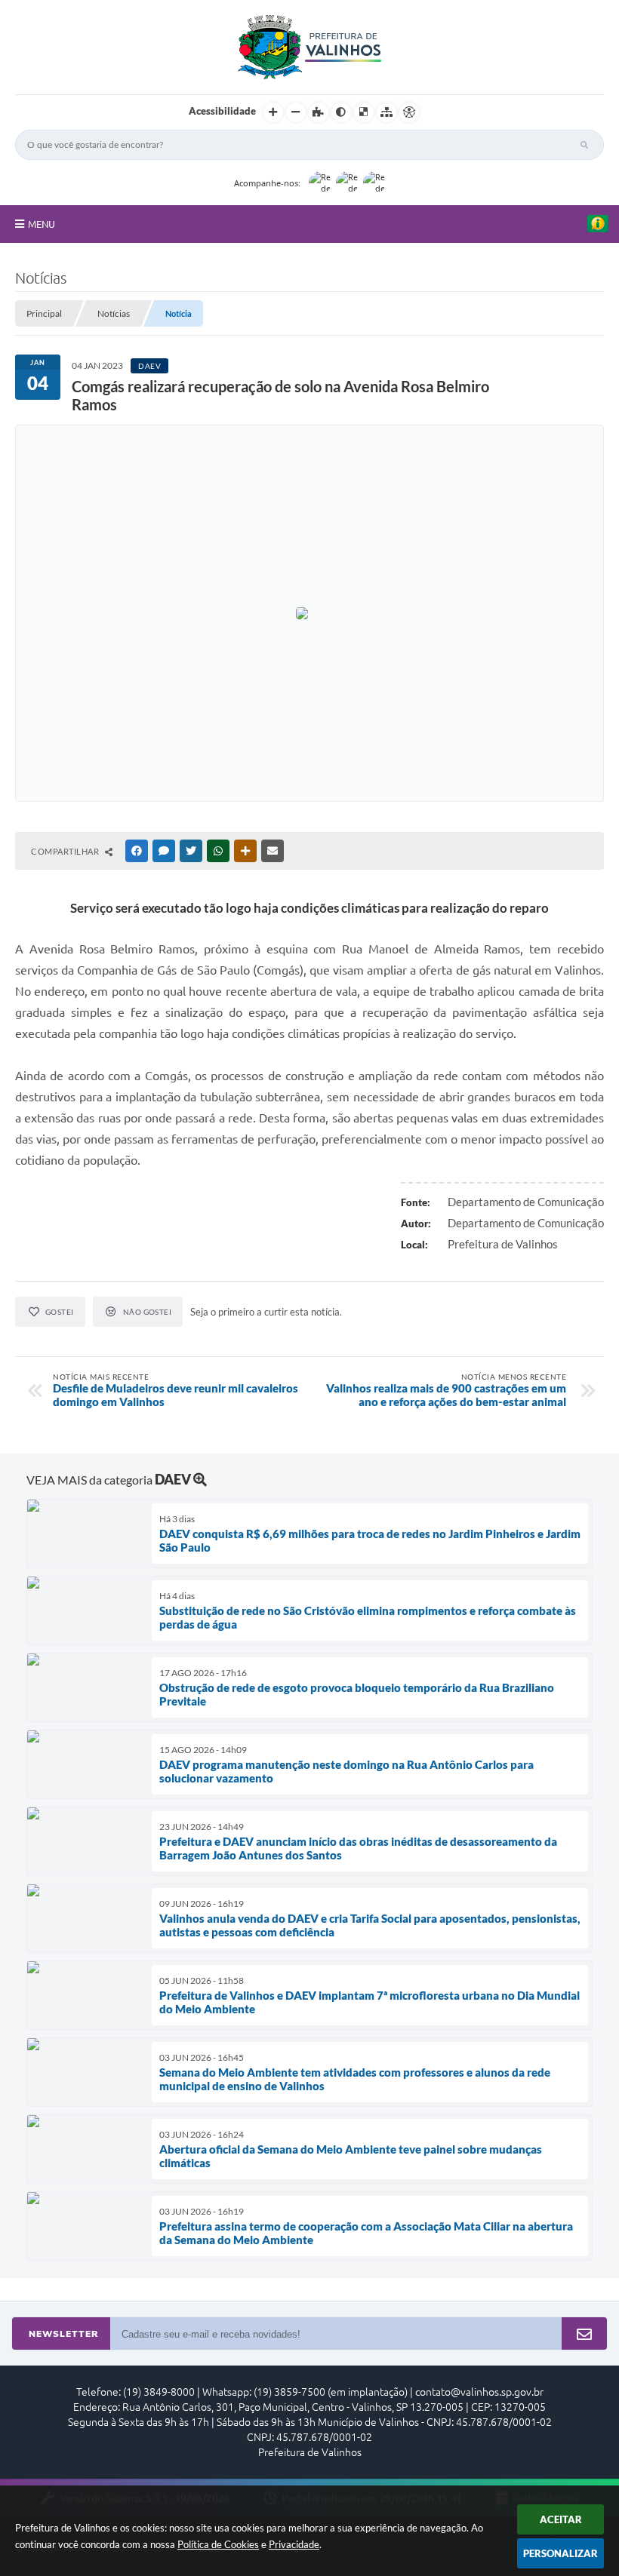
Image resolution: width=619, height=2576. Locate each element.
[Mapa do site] (386, 112)
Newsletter (63, 2334)
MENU (42, 224)
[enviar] (584, 2334)
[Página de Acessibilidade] (409, 112)
